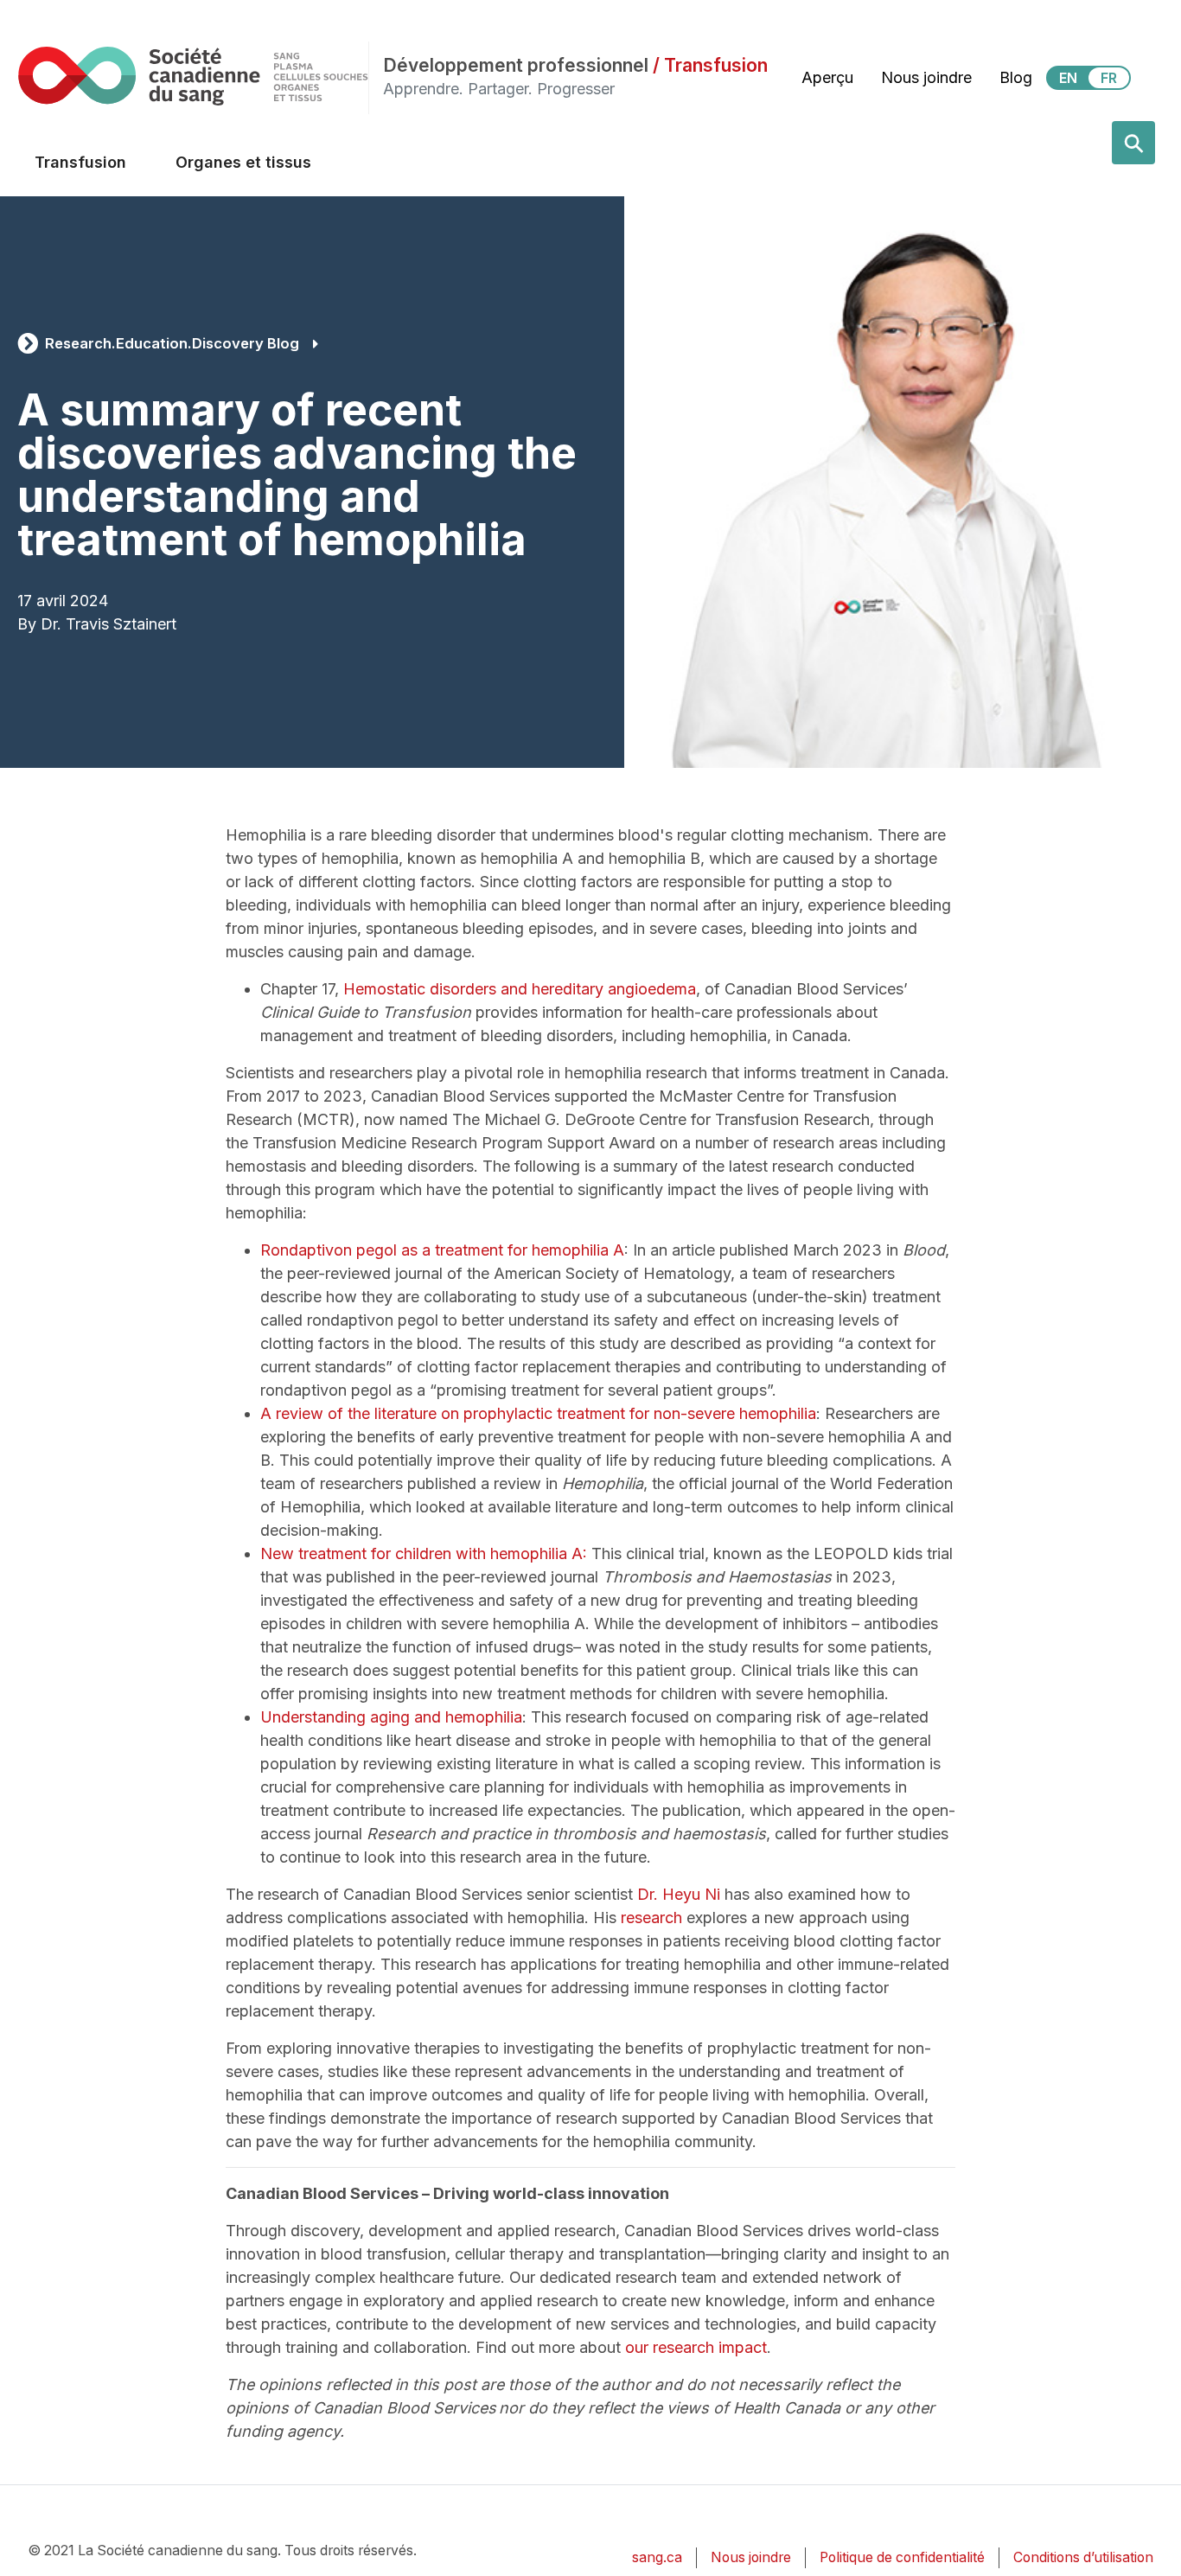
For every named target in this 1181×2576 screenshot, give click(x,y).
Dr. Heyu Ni (679, 1894)
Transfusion (80, 162)
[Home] (193, 76)
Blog (1016, 77)
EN (1068, 78)
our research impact (696, 2347)
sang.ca (657, 2557)
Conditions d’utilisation (1083, 2557)
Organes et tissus (243, 162)
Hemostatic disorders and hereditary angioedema (520, 989)
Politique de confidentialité (902, 2557)
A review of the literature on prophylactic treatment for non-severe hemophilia (538, 1413)
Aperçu (827, 77)
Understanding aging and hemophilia (391, 1717)
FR (1109, 78)
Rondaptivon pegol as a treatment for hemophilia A (442, 1250)
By (27, 624)
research (651, 1918)
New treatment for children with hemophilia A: (424, 1553)
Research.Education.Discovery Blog (172, 343)
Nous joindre (926, 77)
